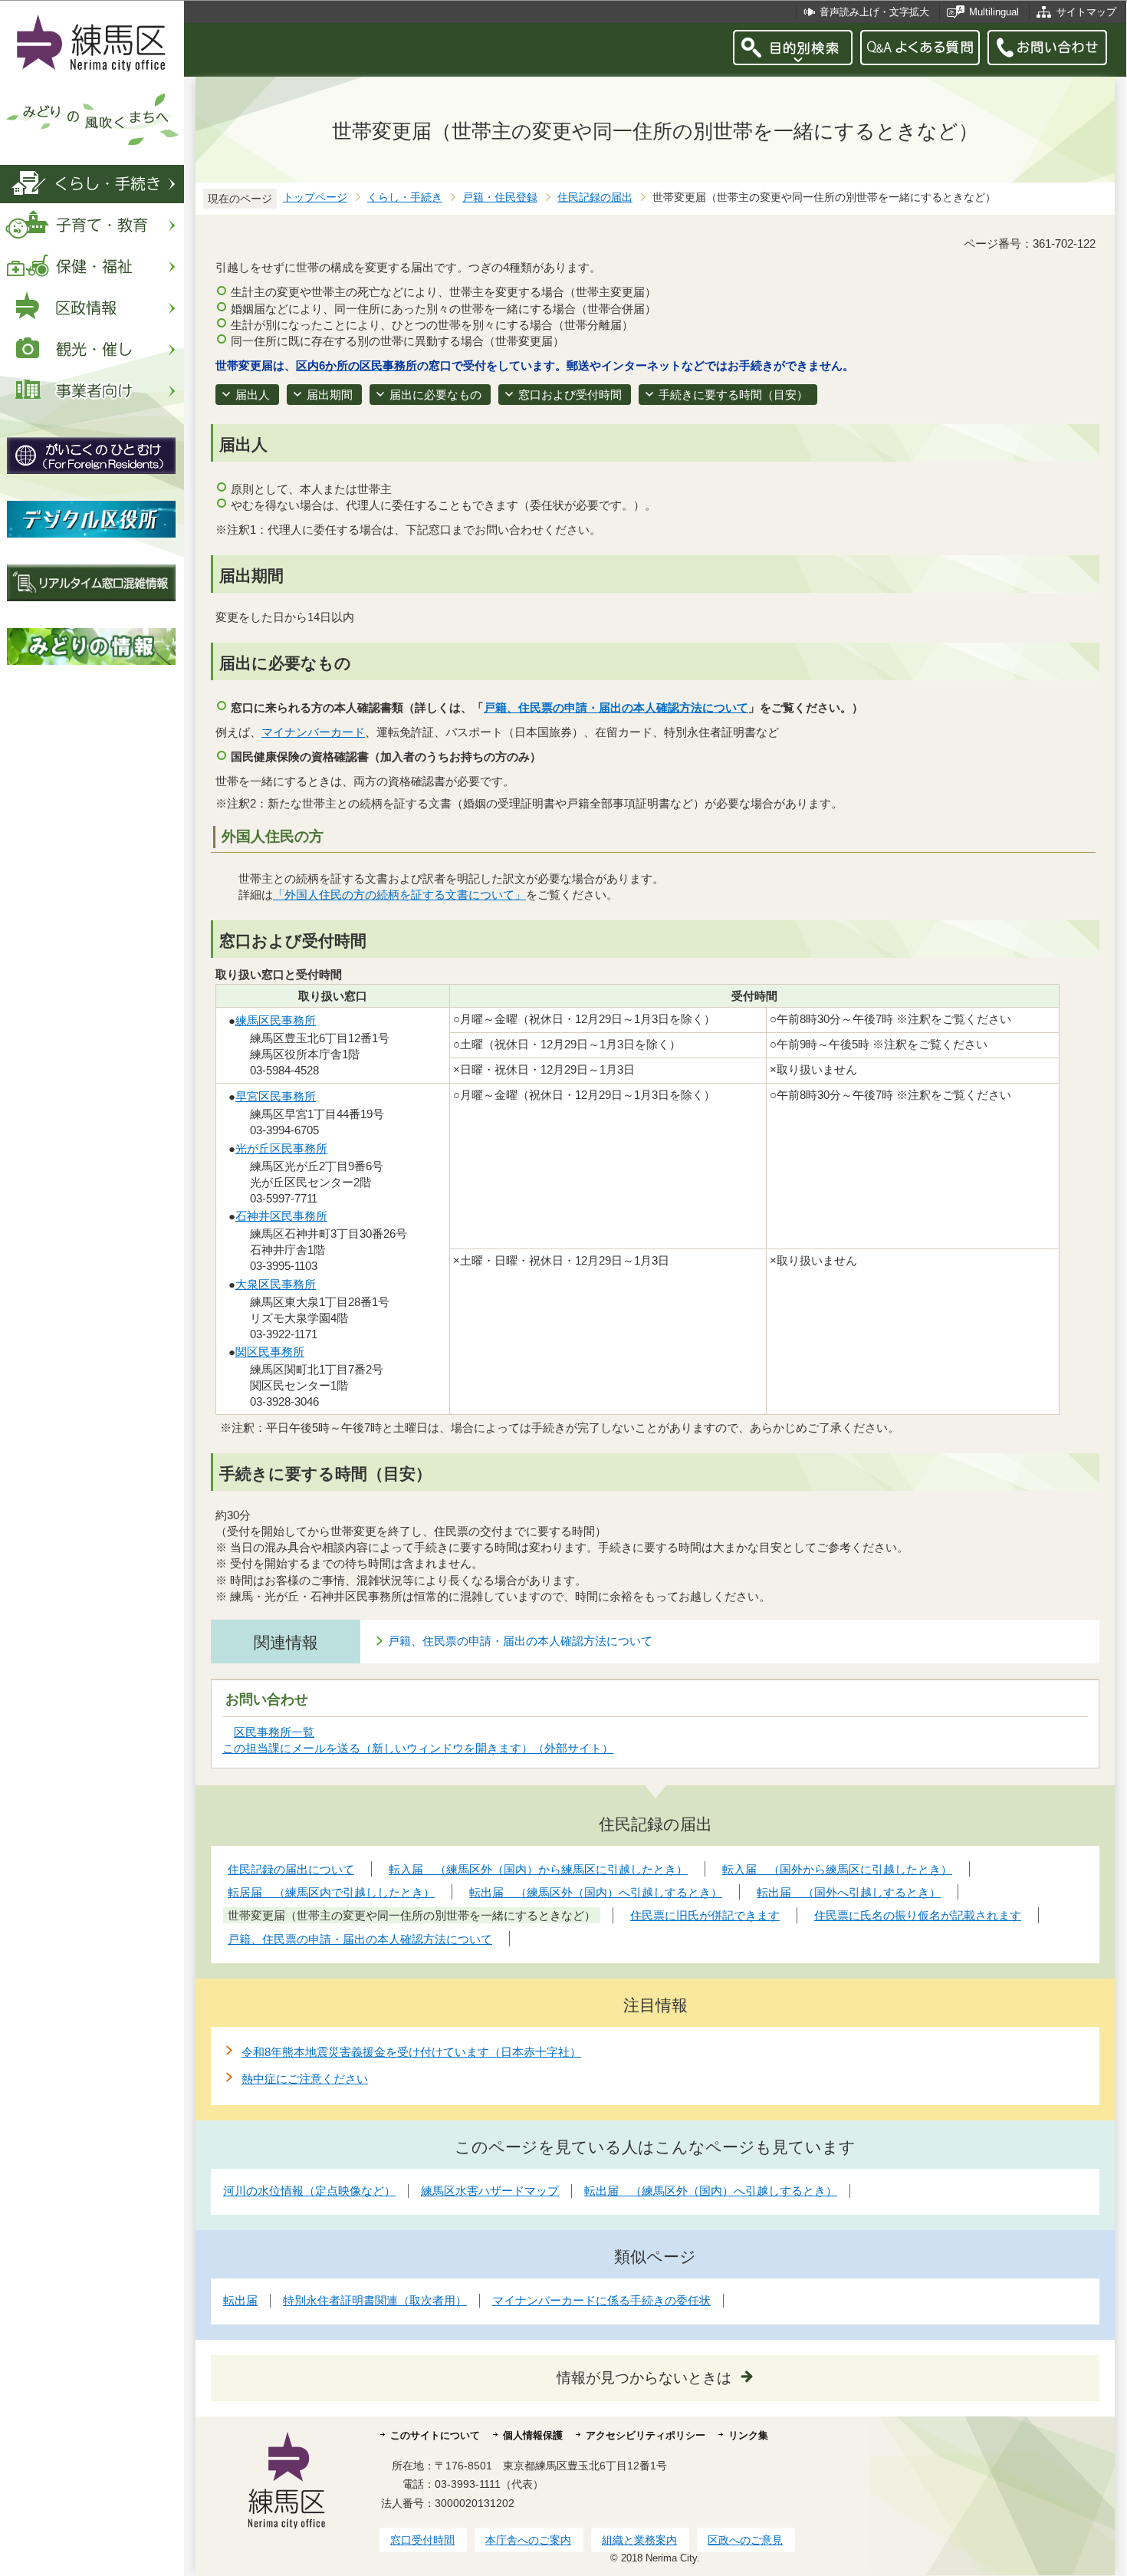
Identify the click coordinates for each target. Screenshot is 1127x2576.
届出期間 (330, 395)
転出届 (240, 2300)
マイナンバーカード (313, 732)
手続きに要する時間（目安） (733, 395)
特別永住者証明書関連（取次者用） (375, 2300)
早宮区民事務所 (276, 1096)
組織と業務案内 (639, 2540)
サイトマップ (1086, 12)
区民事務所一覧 (274, 1732)
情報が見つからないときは (644, 2378)
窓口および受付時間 (570, 395)
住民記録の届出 (595, 197)
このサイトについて (435, 2435)
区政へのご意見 (745, 2540)
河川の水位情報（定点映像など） (309, 2191)
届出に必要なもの (435, 395)
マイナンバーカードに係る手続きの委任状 (601, 2300)
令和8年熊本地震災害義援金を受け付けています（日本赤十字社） (411, 2052)
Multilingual (994, 12)
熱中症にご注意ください (305, 2079)
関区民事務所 (270, 1352)
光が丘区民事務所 (281, 1148)
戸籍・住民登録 (500, 197)
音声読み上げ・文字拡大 (874, 12)
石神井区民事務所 (281, 1216)
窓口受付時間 (422, 2540)
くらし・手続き (405, 197)
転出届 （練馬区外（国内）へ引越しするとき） (711, 2191)
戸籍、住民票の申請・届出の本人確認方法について (616, 707)
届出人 (253, 395)
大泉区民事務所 (276, 1284)
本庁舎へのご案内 (528, 2540)
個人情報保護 (533, 2435)
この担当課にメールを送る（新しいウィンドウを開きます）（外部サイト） (418, 1748)
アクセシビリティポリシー (646, 2435)
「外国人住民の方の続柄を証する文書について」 (399, 895)
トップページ (315, 197)
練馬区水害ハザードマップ (490, 2191)
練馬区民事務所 (276, 1020)
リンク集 (748, 2435)
